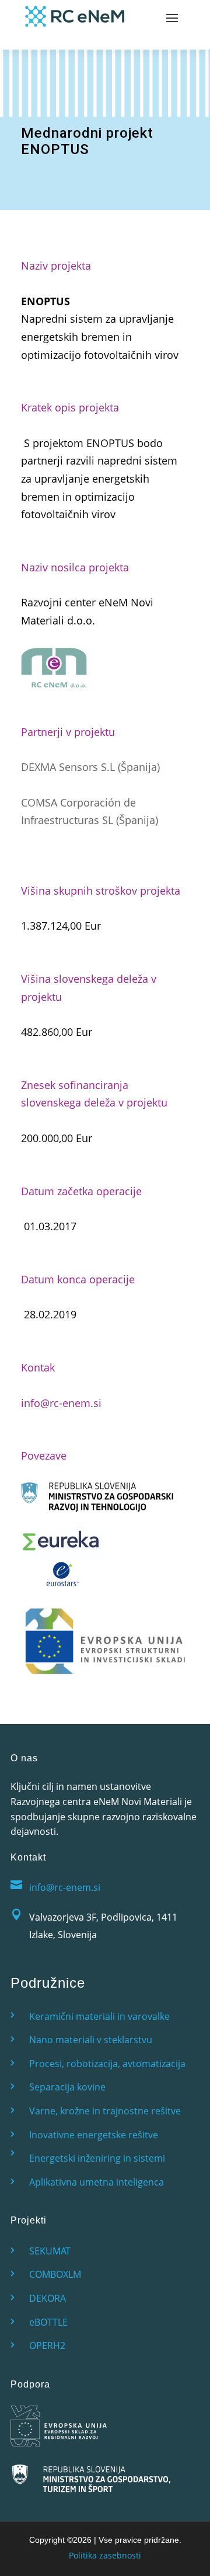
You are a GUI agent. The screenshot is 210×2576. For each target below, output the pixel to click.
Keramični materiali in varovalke (99, 2016)
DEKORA (48, 2298)
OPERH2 (47, 2345)
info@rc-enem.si (61, 1403)
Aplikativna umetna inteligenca (97, 2182)
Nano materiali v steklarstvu (91, 2040)
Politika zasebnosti (105, 2555)
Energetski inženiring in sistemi (97, 2158)
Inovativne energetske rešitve (94, 2135)
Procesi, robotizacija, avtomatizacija (107, 2064)
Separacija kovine (67, 2087)
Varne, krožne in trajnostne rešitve (105, 2111)
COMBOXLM (55, 2274)
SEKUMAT (50, 2251)
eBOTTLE (48, 2322)
